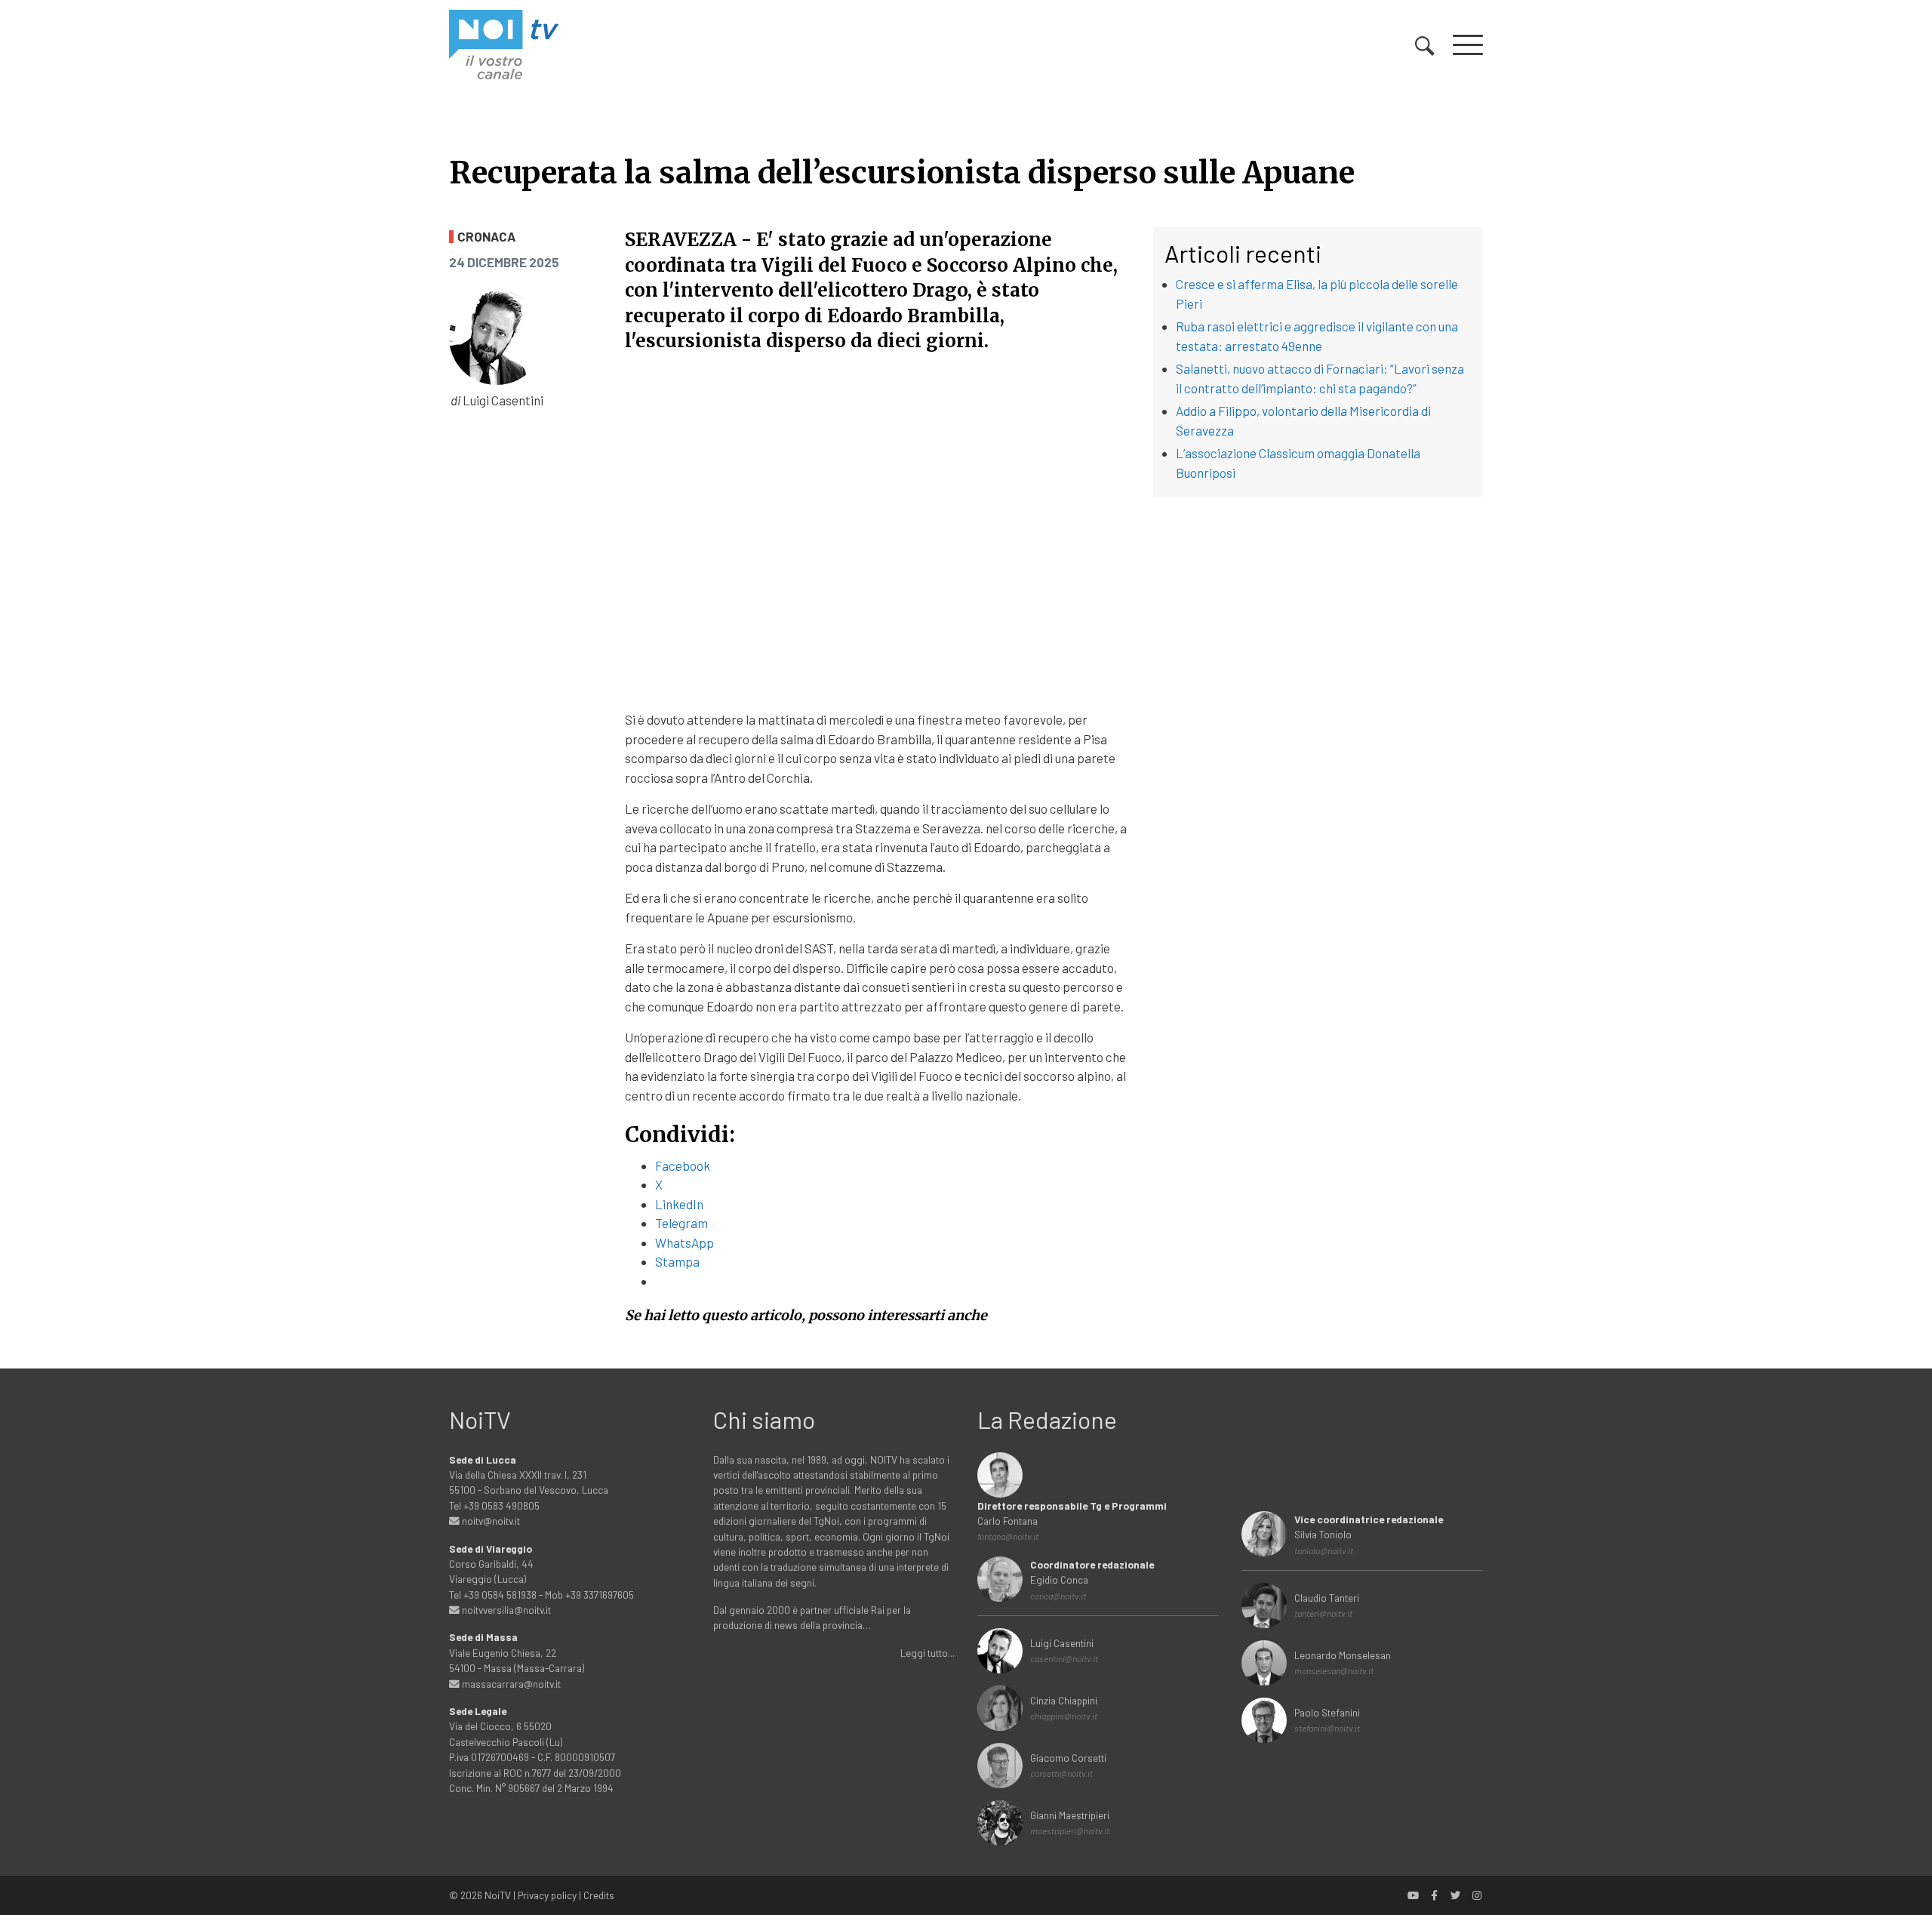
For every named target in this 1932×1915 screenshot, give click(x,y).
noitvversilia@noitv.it (505, 1610)
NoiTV (498, 1895)
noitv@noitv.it (490, 1521)
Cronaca (486, 237)
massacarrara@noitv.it (510, 1684)
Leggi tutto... (928, 1653)
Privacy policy (547, 1895)
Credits (599, 1895)
